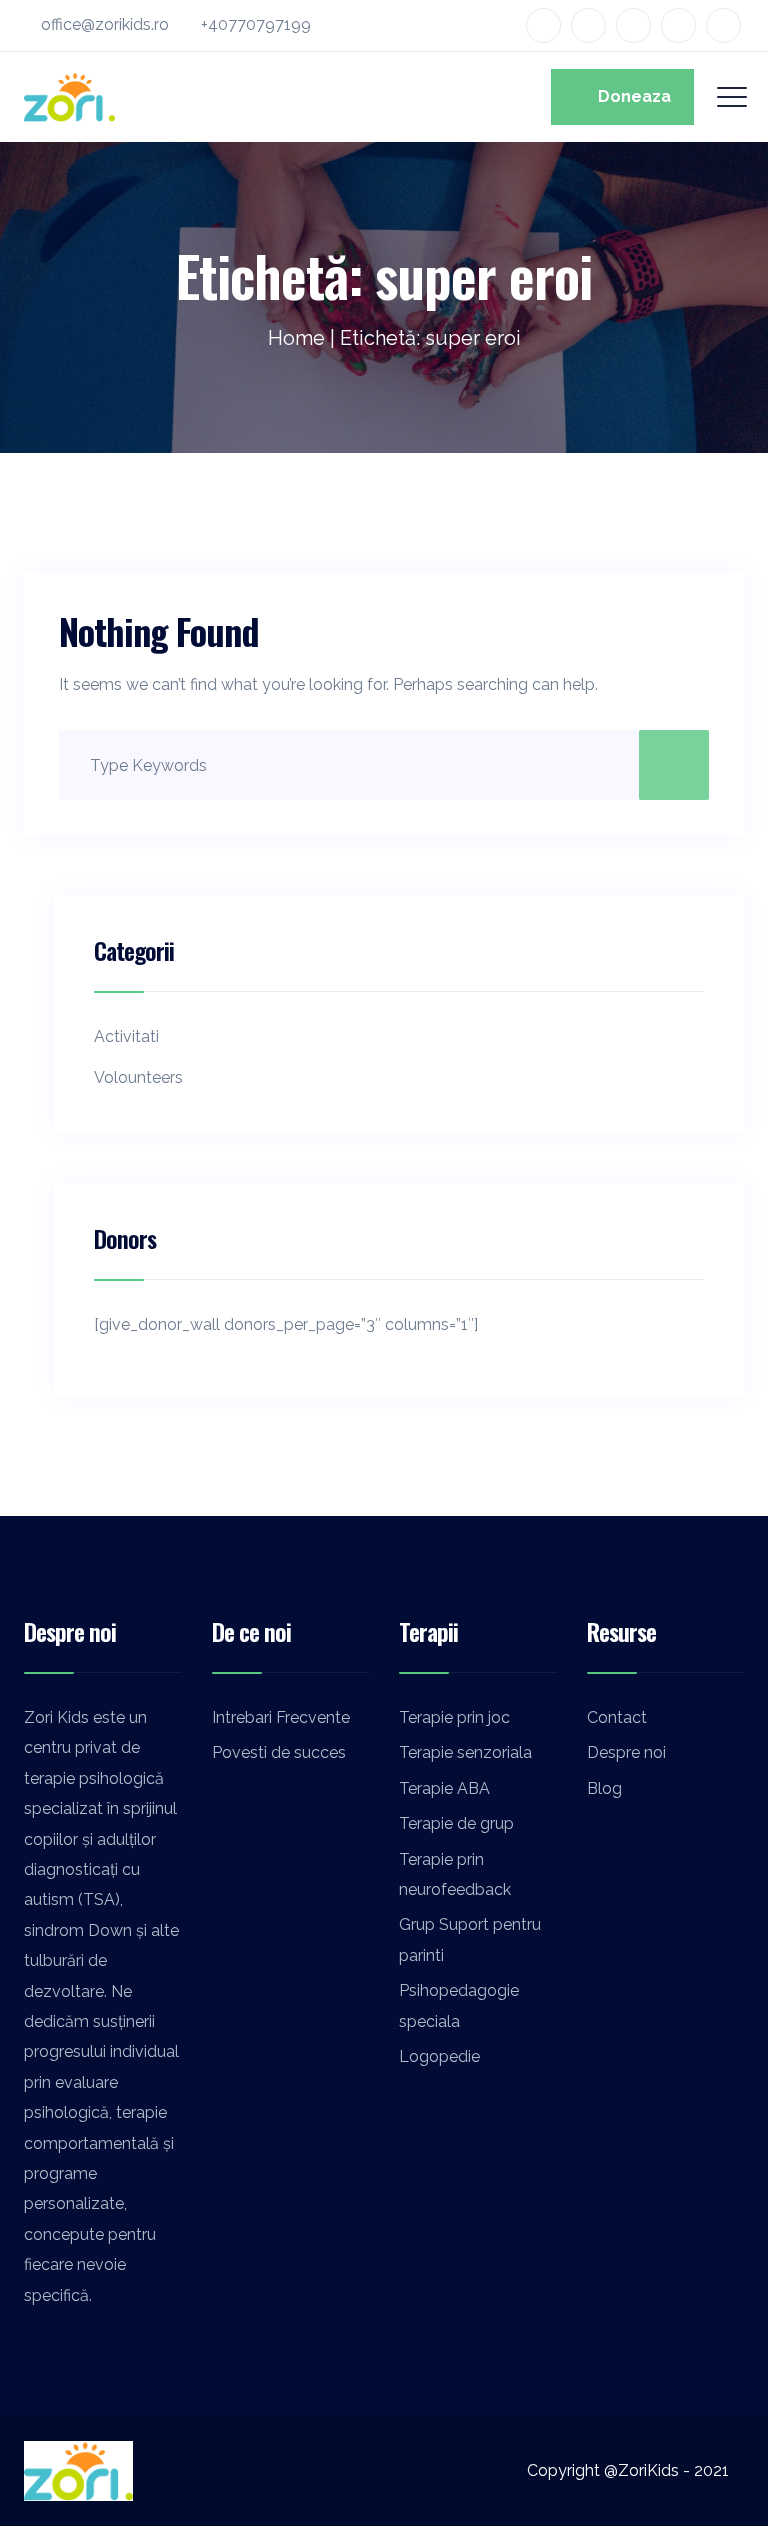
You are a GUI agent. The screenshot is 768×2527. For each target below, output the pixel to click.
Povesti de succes (279, 1752)
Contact (617, 1717)
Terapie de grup (456, 1823)
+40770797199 (256, 24)
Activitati (126, 1036)
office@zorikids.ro (105, 24)
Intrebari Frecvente (281, 1717)
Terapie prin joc (454, 1717)
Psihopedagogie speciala (459, 2005)
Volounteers (138, 1077)
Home (296, 338)
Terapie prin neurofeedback (455, 1874)
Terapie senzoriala (465, 1752)
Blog (604, 1788)
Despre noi (626, 1752)
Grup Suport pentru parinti (470, 1939)
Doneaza (628, 96)
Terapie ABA (444, 1788)
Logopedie (439, 2056)
